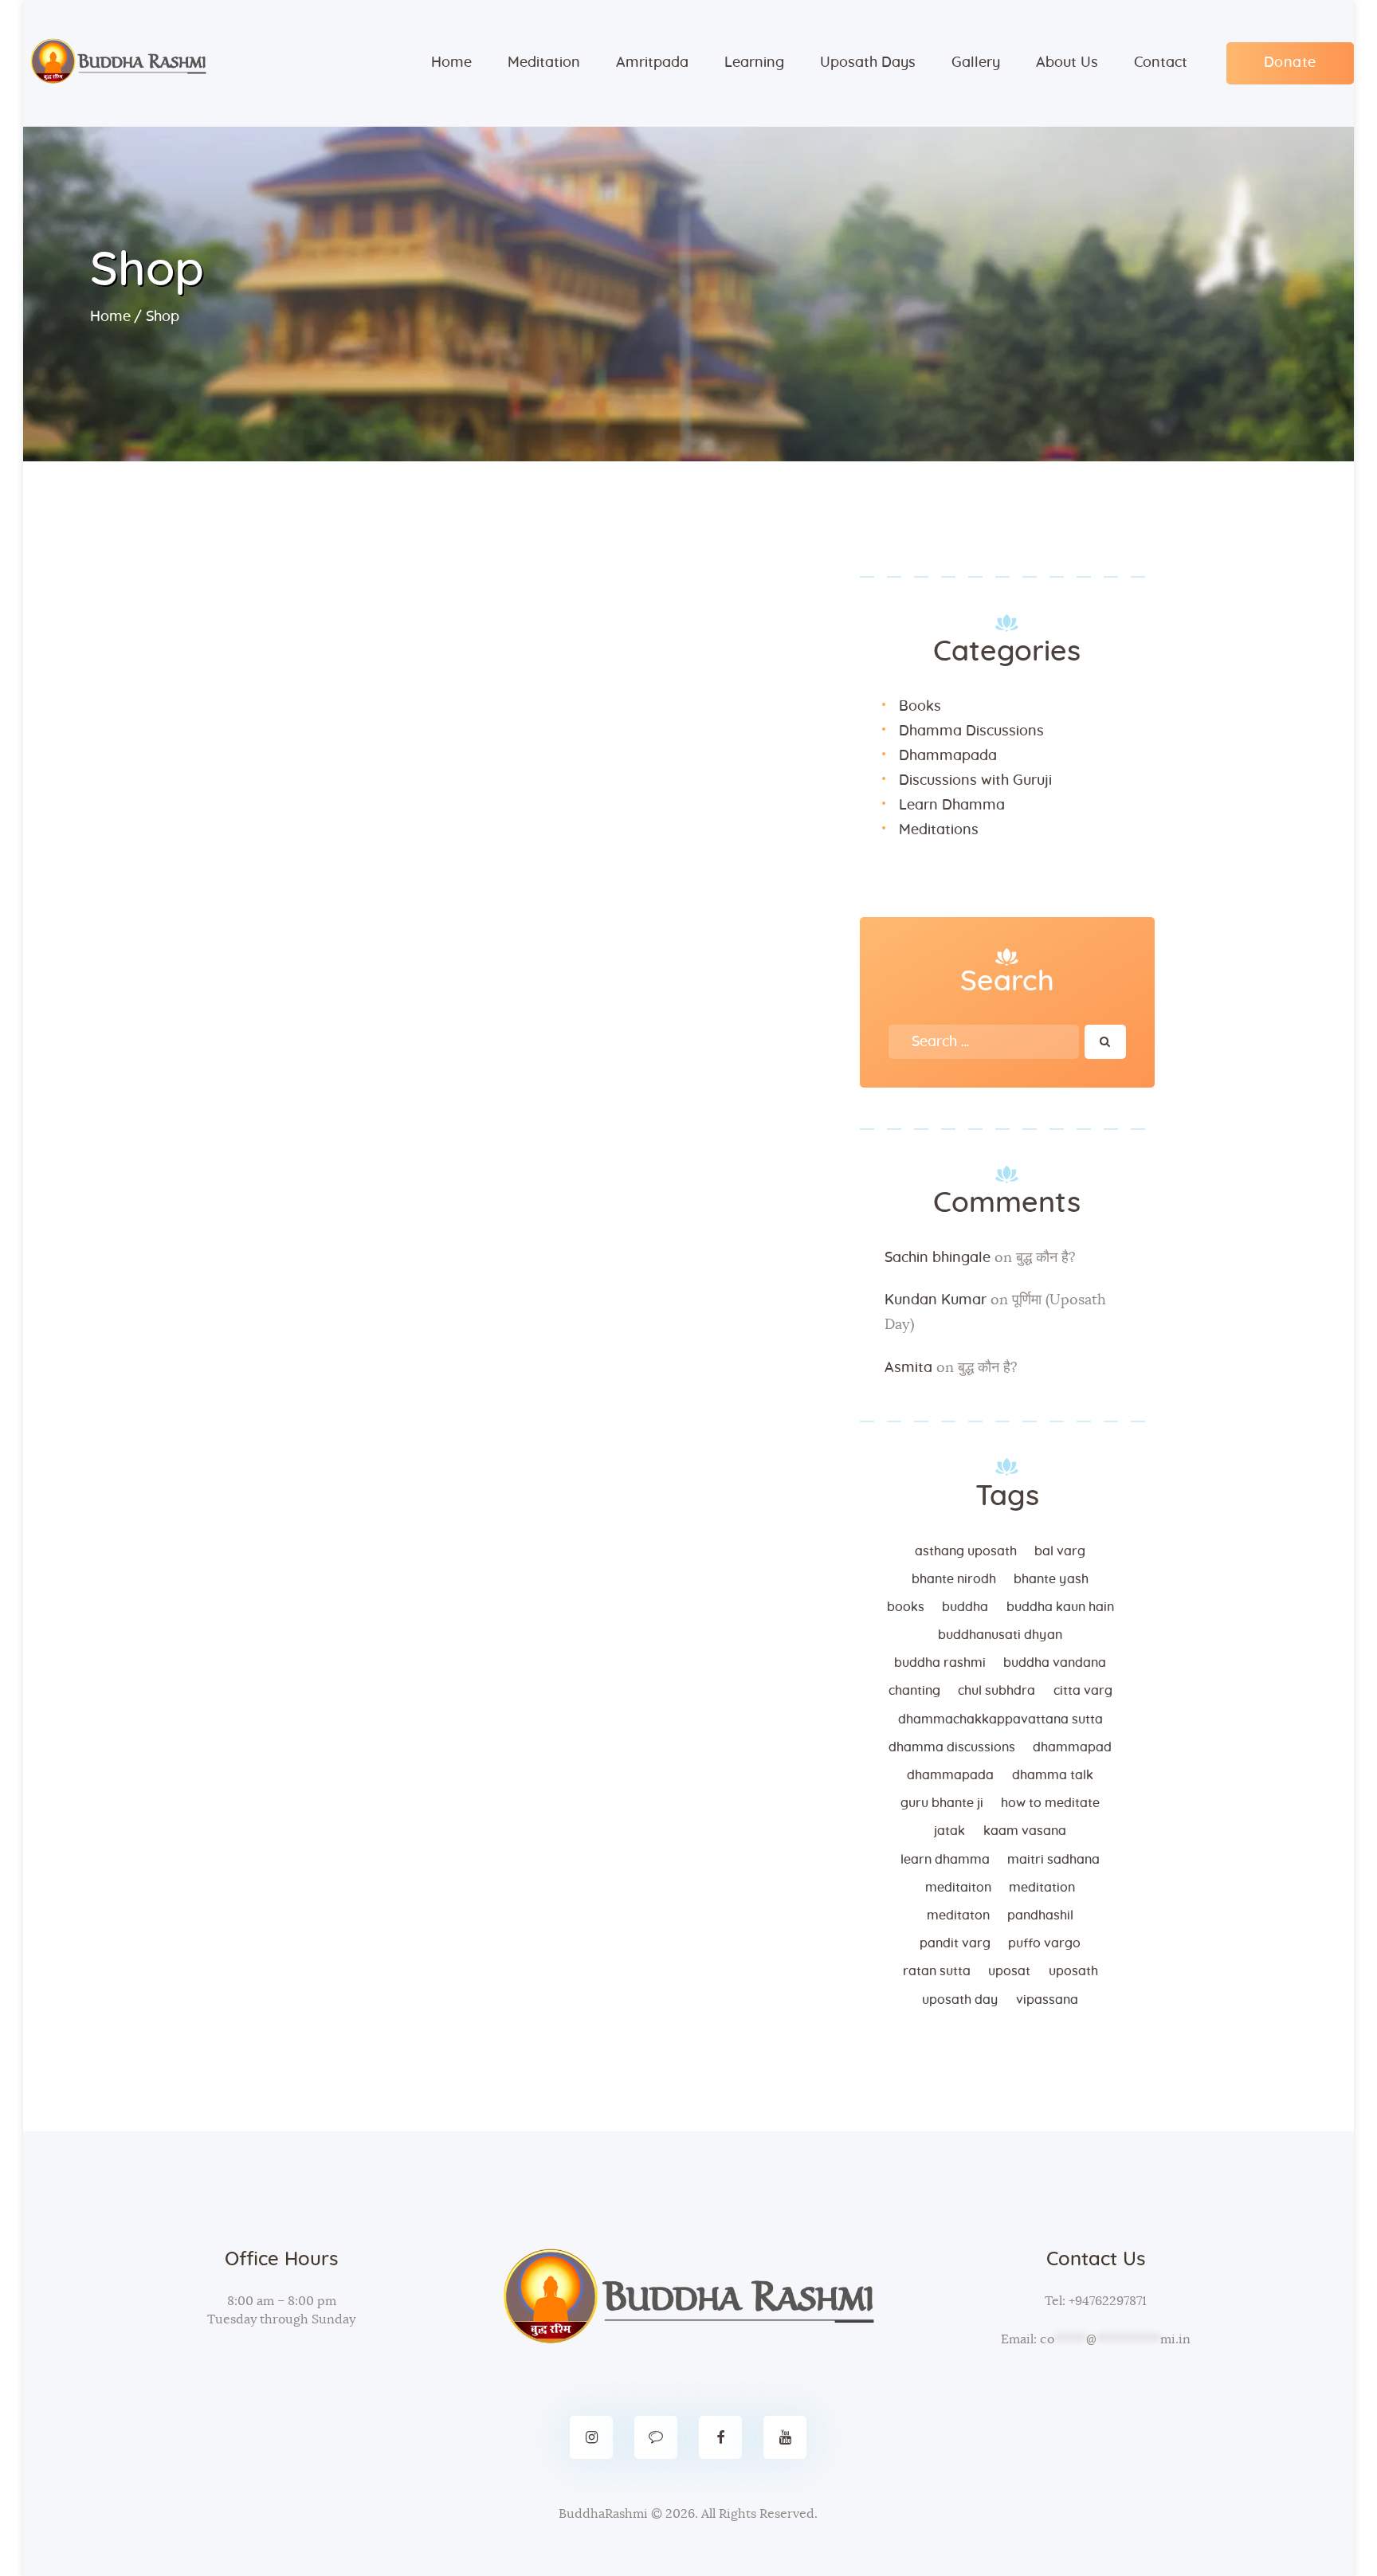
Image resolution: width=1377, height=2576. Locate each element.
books (906, 1607)
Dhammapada (948, 756)
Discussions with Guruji (975, 781)
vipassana (1047, 2000)
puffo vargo (1044, 1943)
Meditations (939, 830)
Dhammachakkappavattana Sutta (1000, 1719)
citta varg (1083, 1691)
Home (110, 317)
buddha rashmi (940, 1663)
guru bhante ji (942, 1803)
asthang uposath (966, 1551)
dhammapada (950, 1775)
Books (920, 707)
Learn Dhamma (952, 806)
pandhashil (1040, 1915)
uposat (1009, 1971)
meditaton (958, 1915)
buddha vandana (1055, 1663)
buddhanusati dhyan (1000, 1635)
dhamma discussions (952, 1747)
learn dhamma (945, 1860)
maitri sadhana (1053, 1860)
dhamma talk (1053, 1775)
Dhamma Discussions (971, 731)
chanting (914, 1691)
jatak (949, 1831)
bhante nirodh (954, 1579)
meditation (1042, 1888)
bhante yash (1051, 1579)
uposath (1073, 1971)
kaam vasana (1025, 1831)
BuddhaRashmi (603, 2514)
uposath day (960, 2000)
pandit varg (955, 1943)
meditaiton (958, 1888)
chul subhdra (996, 1691)
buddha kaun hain (1060, 1607)
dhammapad (1072, 1747)
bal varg (1060, 1551)
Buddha (965, 1607)
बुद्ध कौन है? (1046, 1258)
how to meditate (1050, 1803)
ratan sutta (937, 1971)
